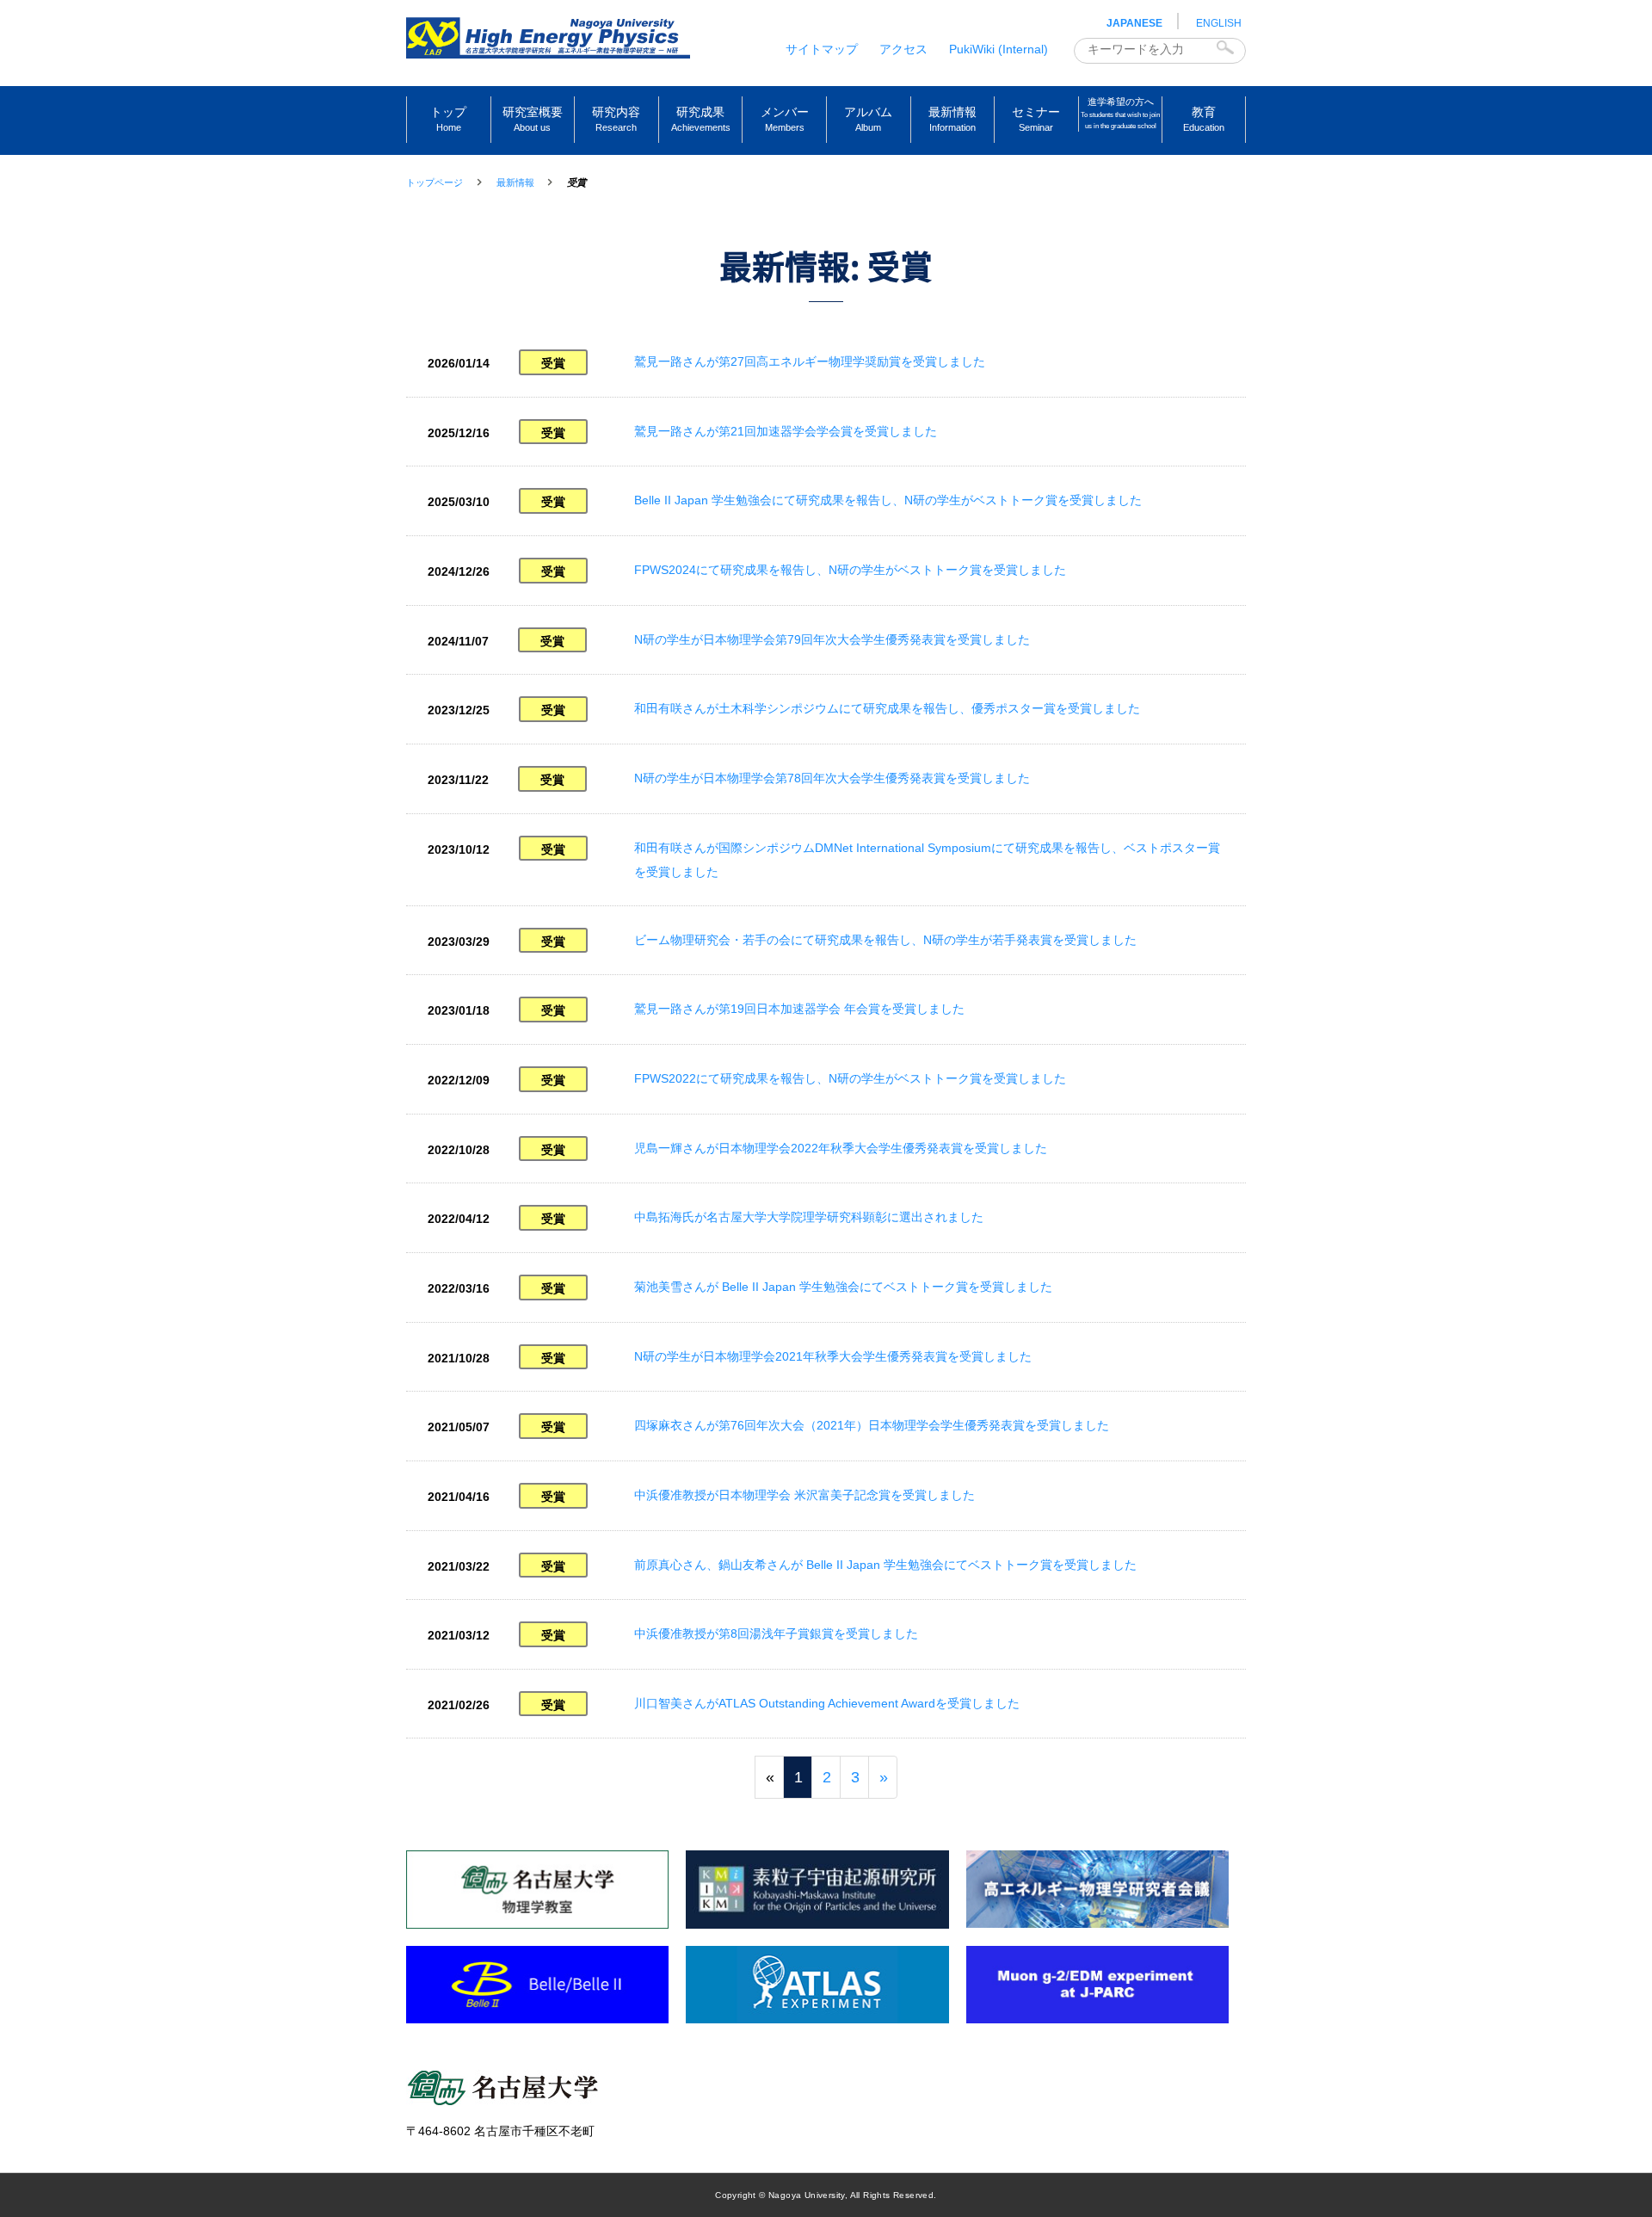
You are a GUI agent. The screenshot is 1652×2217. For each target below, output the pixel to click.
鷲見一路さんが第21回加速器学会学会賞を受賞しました (786, 431)
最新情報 (515, 182)
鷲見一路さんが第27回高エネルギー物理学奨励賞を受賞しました (810, 361)
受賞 (553, 363)
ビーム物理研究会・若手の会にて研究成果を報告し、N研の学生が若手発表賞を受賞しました (885, 940)
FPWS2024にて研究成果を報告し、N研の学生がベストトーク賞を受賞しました (850, 570)
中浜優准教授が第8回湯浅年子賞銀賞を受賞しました (776, 1633)
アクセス (903, 49)
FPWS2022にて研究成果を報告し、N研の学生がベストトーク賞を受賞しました (850, 1078)
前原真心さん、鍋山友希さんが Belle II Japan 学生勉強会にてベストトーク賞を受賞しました (885, 1565)
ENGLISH (1219, 23)
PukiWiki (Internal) (999, 49)
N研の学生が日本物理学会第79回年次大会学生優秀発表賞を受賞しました (832, 639)
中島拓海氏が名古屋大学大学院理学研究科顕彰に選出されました (809, 1217)
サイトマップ (822, 49)
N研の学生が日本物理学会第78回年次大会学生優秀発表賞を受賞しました (832, 778)
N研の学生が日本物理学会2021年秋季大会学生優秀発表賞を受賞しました (833, 1356)
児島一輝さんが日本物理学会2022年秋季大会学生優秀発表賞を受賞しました (841, 1148)
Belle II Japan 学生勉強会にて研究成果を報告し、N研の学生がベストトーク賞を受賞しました (888, 500)
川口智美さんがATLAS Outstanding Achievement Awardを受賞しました (827, 1703)
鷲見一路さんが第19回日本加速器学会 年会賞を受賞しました (799, 1009)
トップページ (435, 182)
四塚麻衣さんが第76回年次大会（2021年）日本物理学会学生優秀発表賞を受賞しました (872, 1425)
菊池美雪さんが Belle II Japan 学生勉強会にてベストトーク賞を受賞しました (843, 1287)
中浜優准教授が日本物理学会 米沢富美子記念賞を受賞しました (804, 1495)
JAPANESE (1134, 23)
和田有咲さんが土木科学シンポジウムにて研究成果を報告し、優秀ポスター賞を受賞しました (887, 708)
